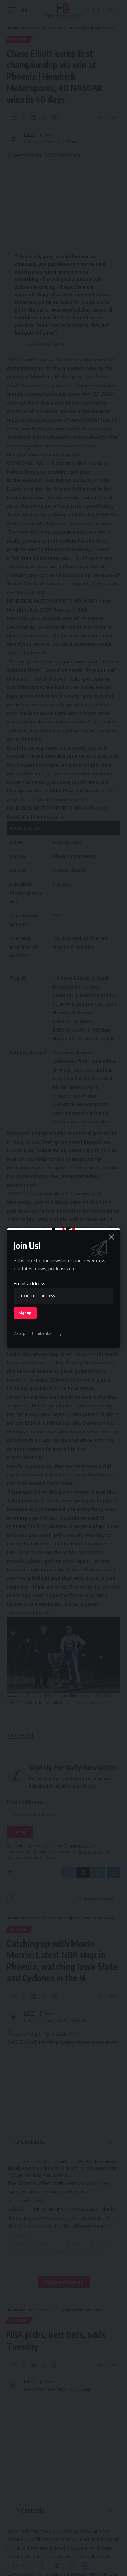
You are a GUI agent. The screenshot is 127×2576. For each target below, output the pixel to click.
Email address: (30, 1283)
